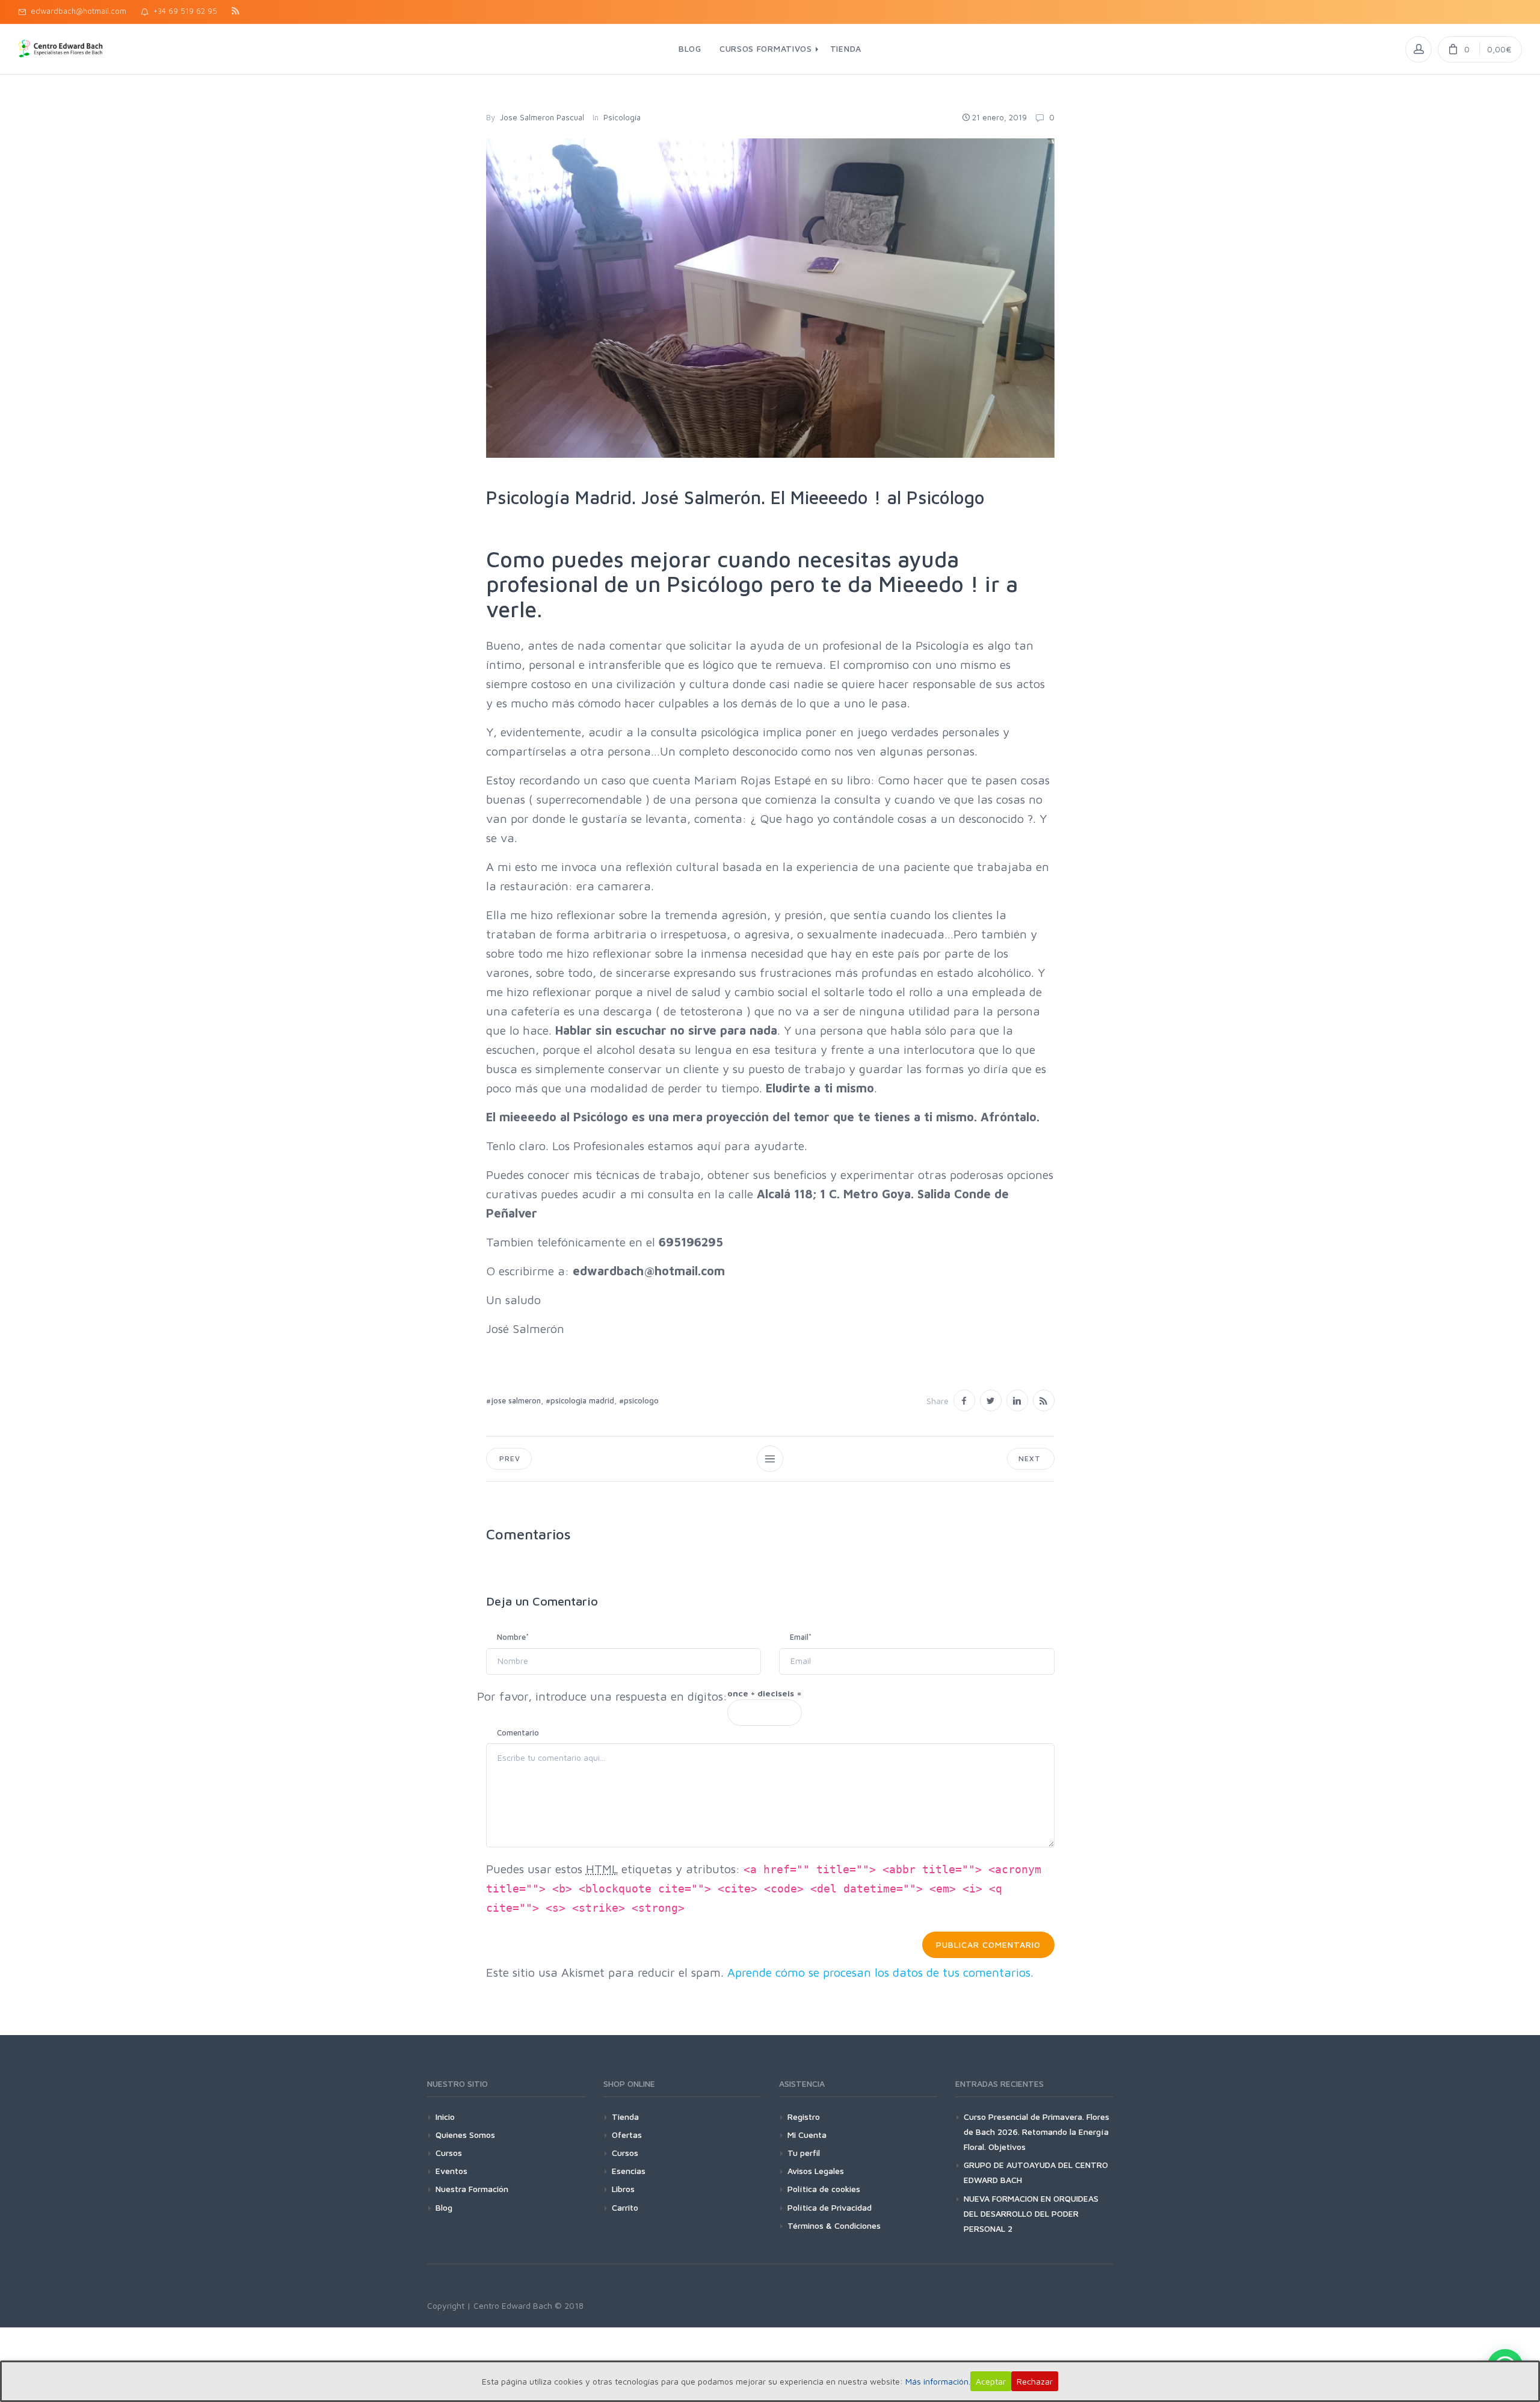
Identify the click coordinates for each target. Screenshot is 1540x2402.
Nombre (513, 1637)
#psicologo (639, 1400)
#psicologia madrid (580, 1400)
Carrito (625, 2207)
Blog (444, 2207)
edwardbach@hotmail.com (76, 11)
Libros (623, 2189)
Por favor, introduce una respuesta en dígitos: (602, 1696)
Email (801, 1637)
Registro (804, 2117)
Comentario (518, 1732)
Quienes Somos (465, 2135)
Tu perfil (804, 2153)
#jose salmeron (513, 1400)
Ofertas (627, 2135)
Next (1030, 1458)
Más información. (938, 2381)
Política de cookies (824, 2189)
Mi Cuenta (807, 2135)
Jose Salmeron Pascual (542, 117)
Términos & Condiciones (834, 2225)
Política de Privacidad (830, 2207)
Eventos (451, 2171)
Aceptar (991, 2381)
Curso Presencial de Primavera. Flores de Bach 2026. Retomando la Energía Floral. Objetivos (1036, 2132)
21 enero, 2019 (999, 117)
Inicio (445, 2117)
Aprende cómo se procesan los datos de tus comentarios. (880, 1972)
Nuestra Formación (472, 2189)
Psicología (622, 117)
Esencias (629, 2171)
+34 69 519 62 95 (183, 11)
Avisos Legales (816, 2171)
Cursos (449, 2153)
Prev (509, 1458)
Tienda (625, 2117)
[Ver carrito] (1480, 49)
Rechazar (1035, 2381)
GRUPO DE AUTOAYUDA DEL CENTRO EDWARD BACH (1036, 2172)
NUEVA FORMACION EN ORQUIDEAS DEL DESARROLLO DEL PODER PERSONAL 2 (1031, 2213)
